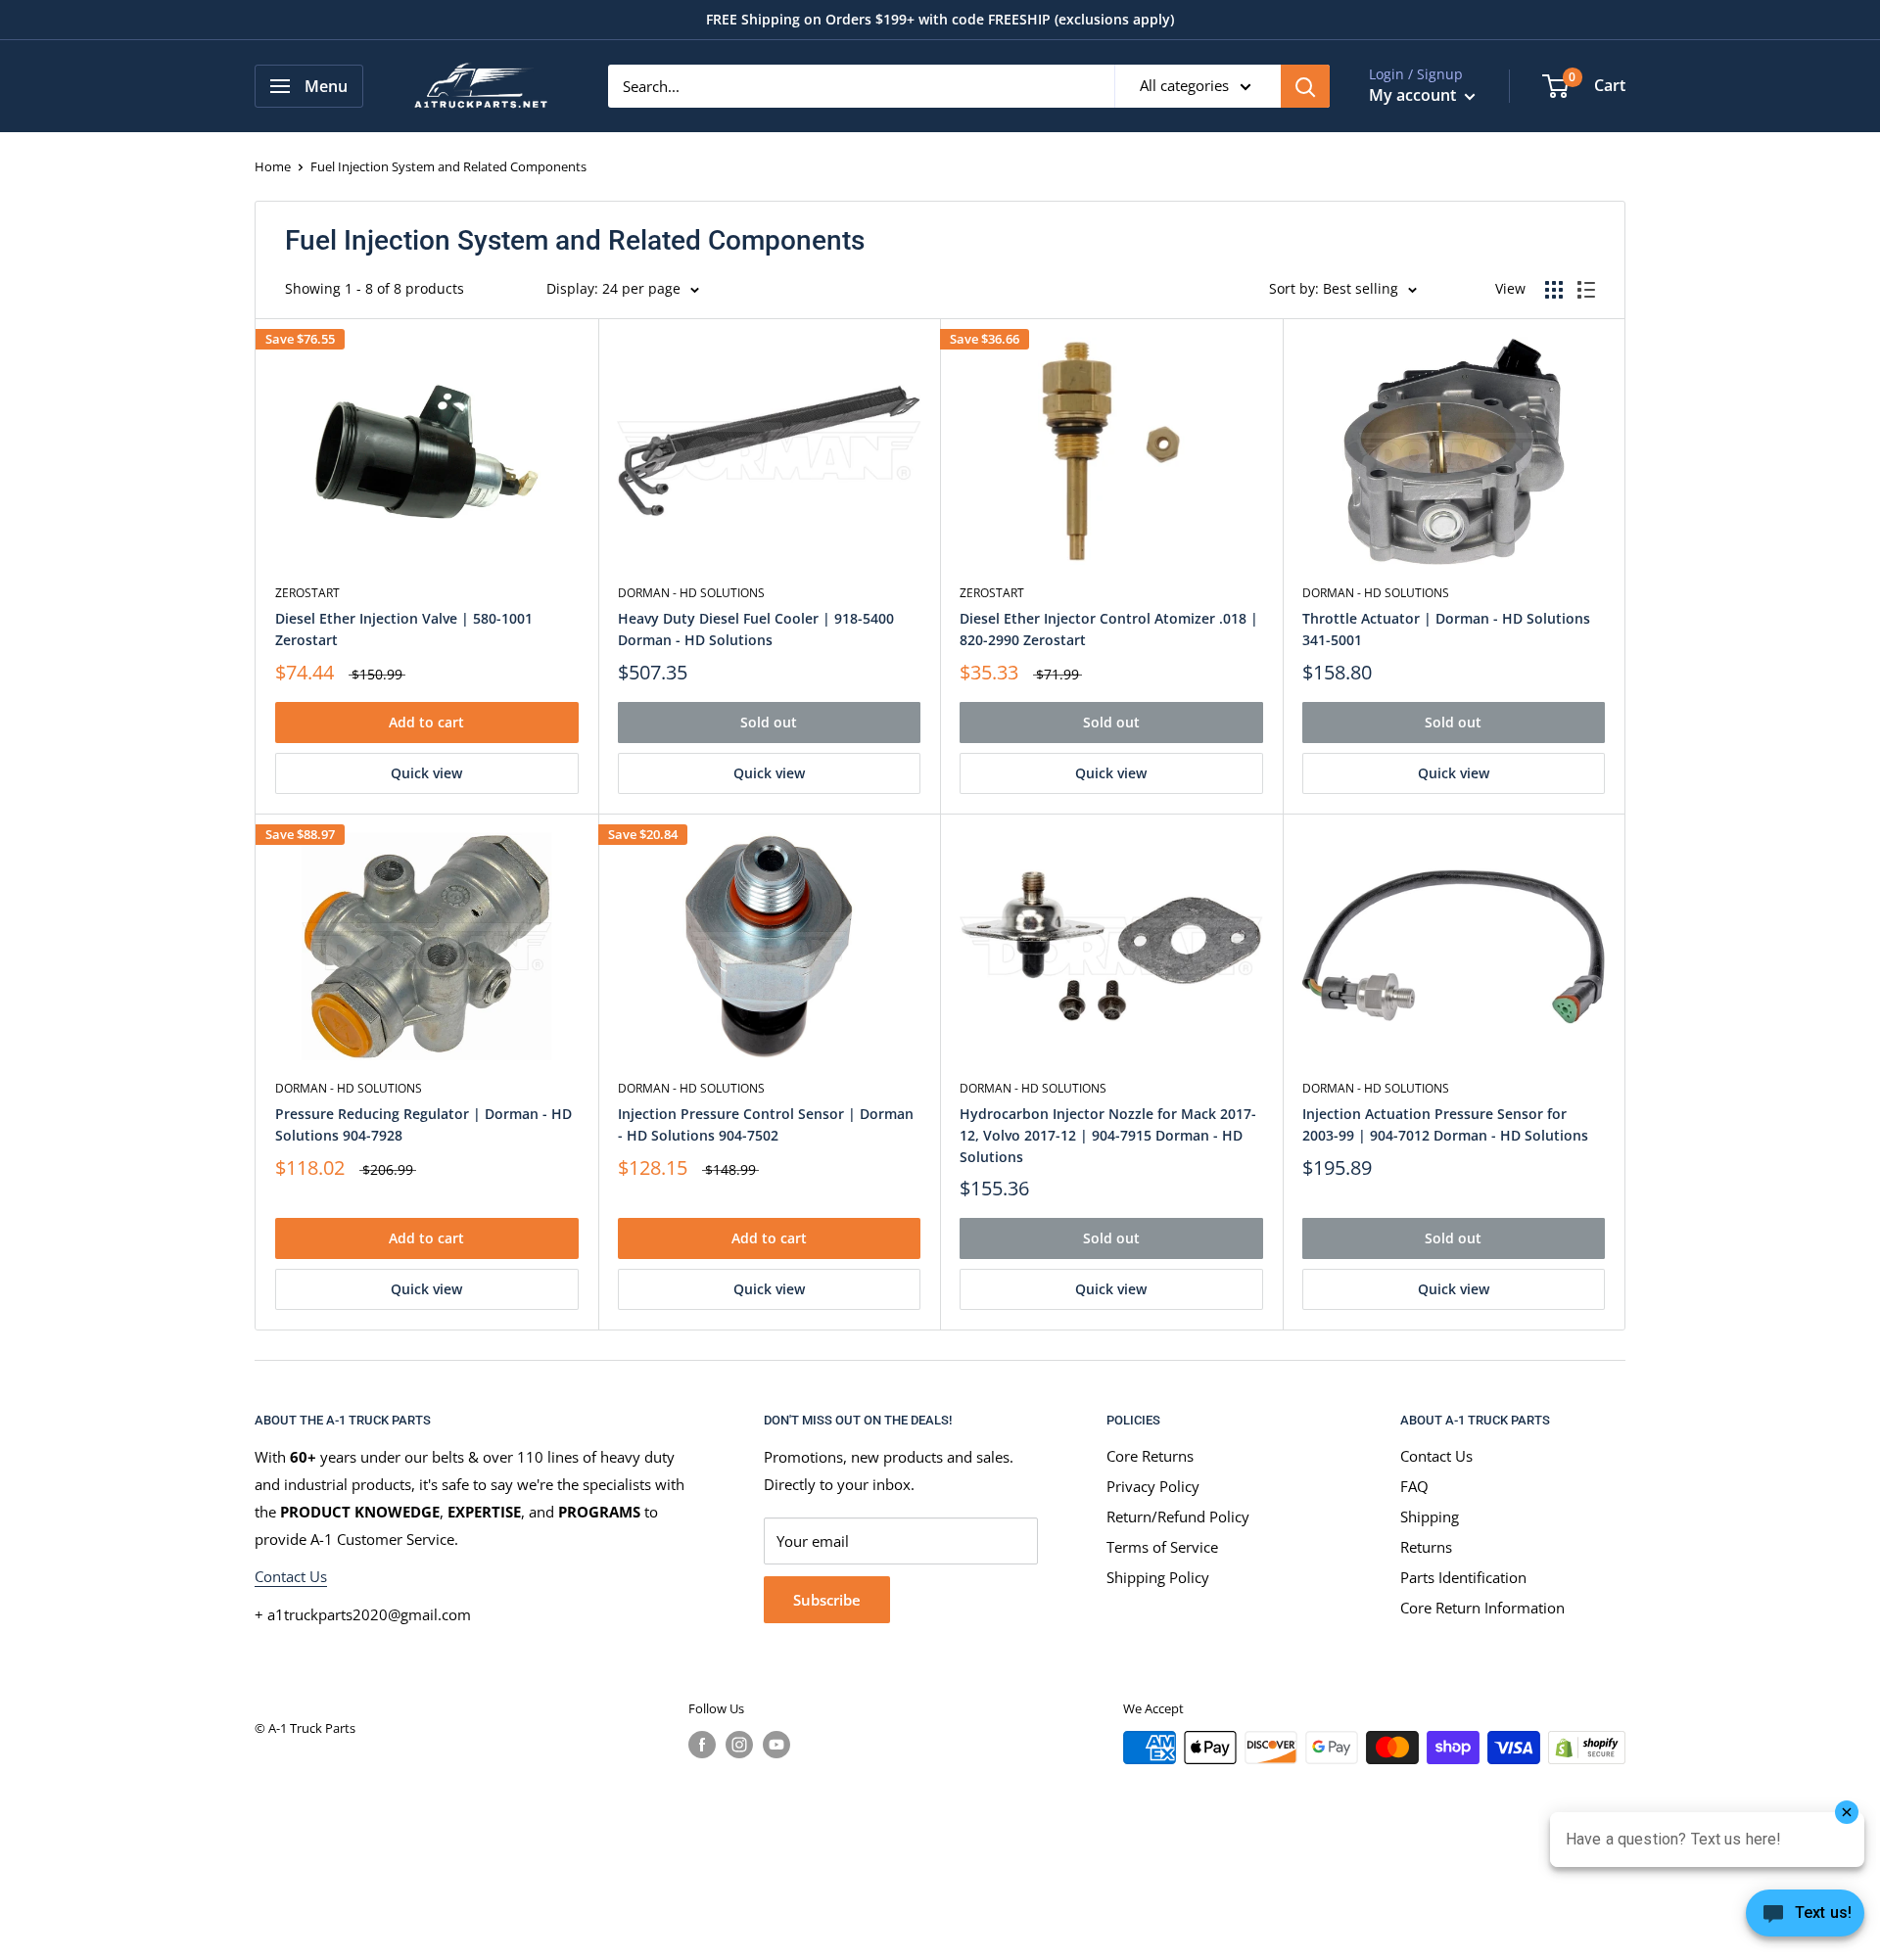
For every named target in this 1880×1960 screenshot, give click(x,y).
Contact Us (291, 1576)
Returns (1426, 1547)
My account (1414, 95)
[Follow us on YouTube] (776, 1745)
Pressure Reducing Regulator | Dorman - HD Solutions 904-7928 (423, 1124)
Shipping (1430, 1517)
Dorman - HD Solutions (691, 593)
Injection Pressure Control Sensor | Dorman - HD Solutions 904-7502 (766, 1124)
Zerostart (307, 593)
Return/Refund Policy (1178, 1517)
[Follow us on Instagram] (739, 1745)
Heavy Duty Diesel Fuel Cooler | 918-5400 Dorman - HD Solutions (756, 629)
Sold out (769, 722)
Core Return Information (1482, 1608)
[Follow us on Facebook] (702, 1745)
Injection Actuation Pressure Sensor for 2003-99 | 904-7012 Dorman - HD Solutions (1445, 1124)
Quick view (426, 773)
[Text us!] (1805, 1919)
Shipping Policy (1158, 1577)
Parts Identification (1463, 1577)
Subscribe (827, 1600)
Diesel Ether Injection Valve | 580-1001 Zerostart (404, 629)
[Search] (1305, 86)
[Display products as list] (1586, 290)
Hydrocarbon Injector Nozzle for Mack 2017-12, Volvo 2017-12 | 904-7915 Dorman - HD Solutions (1108, 1135)
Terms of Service (1162, 1547)
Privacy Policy (1153, 1486)
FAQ (1414, 1486)
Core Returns (1150, 1456)
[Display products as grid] (1554, 290)
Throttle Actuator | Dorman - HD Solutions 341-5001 (1446, 629)
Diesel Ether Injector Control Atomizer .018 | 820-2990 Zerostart (1109, 629)
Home (273, 166)
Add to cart (426, 722)
